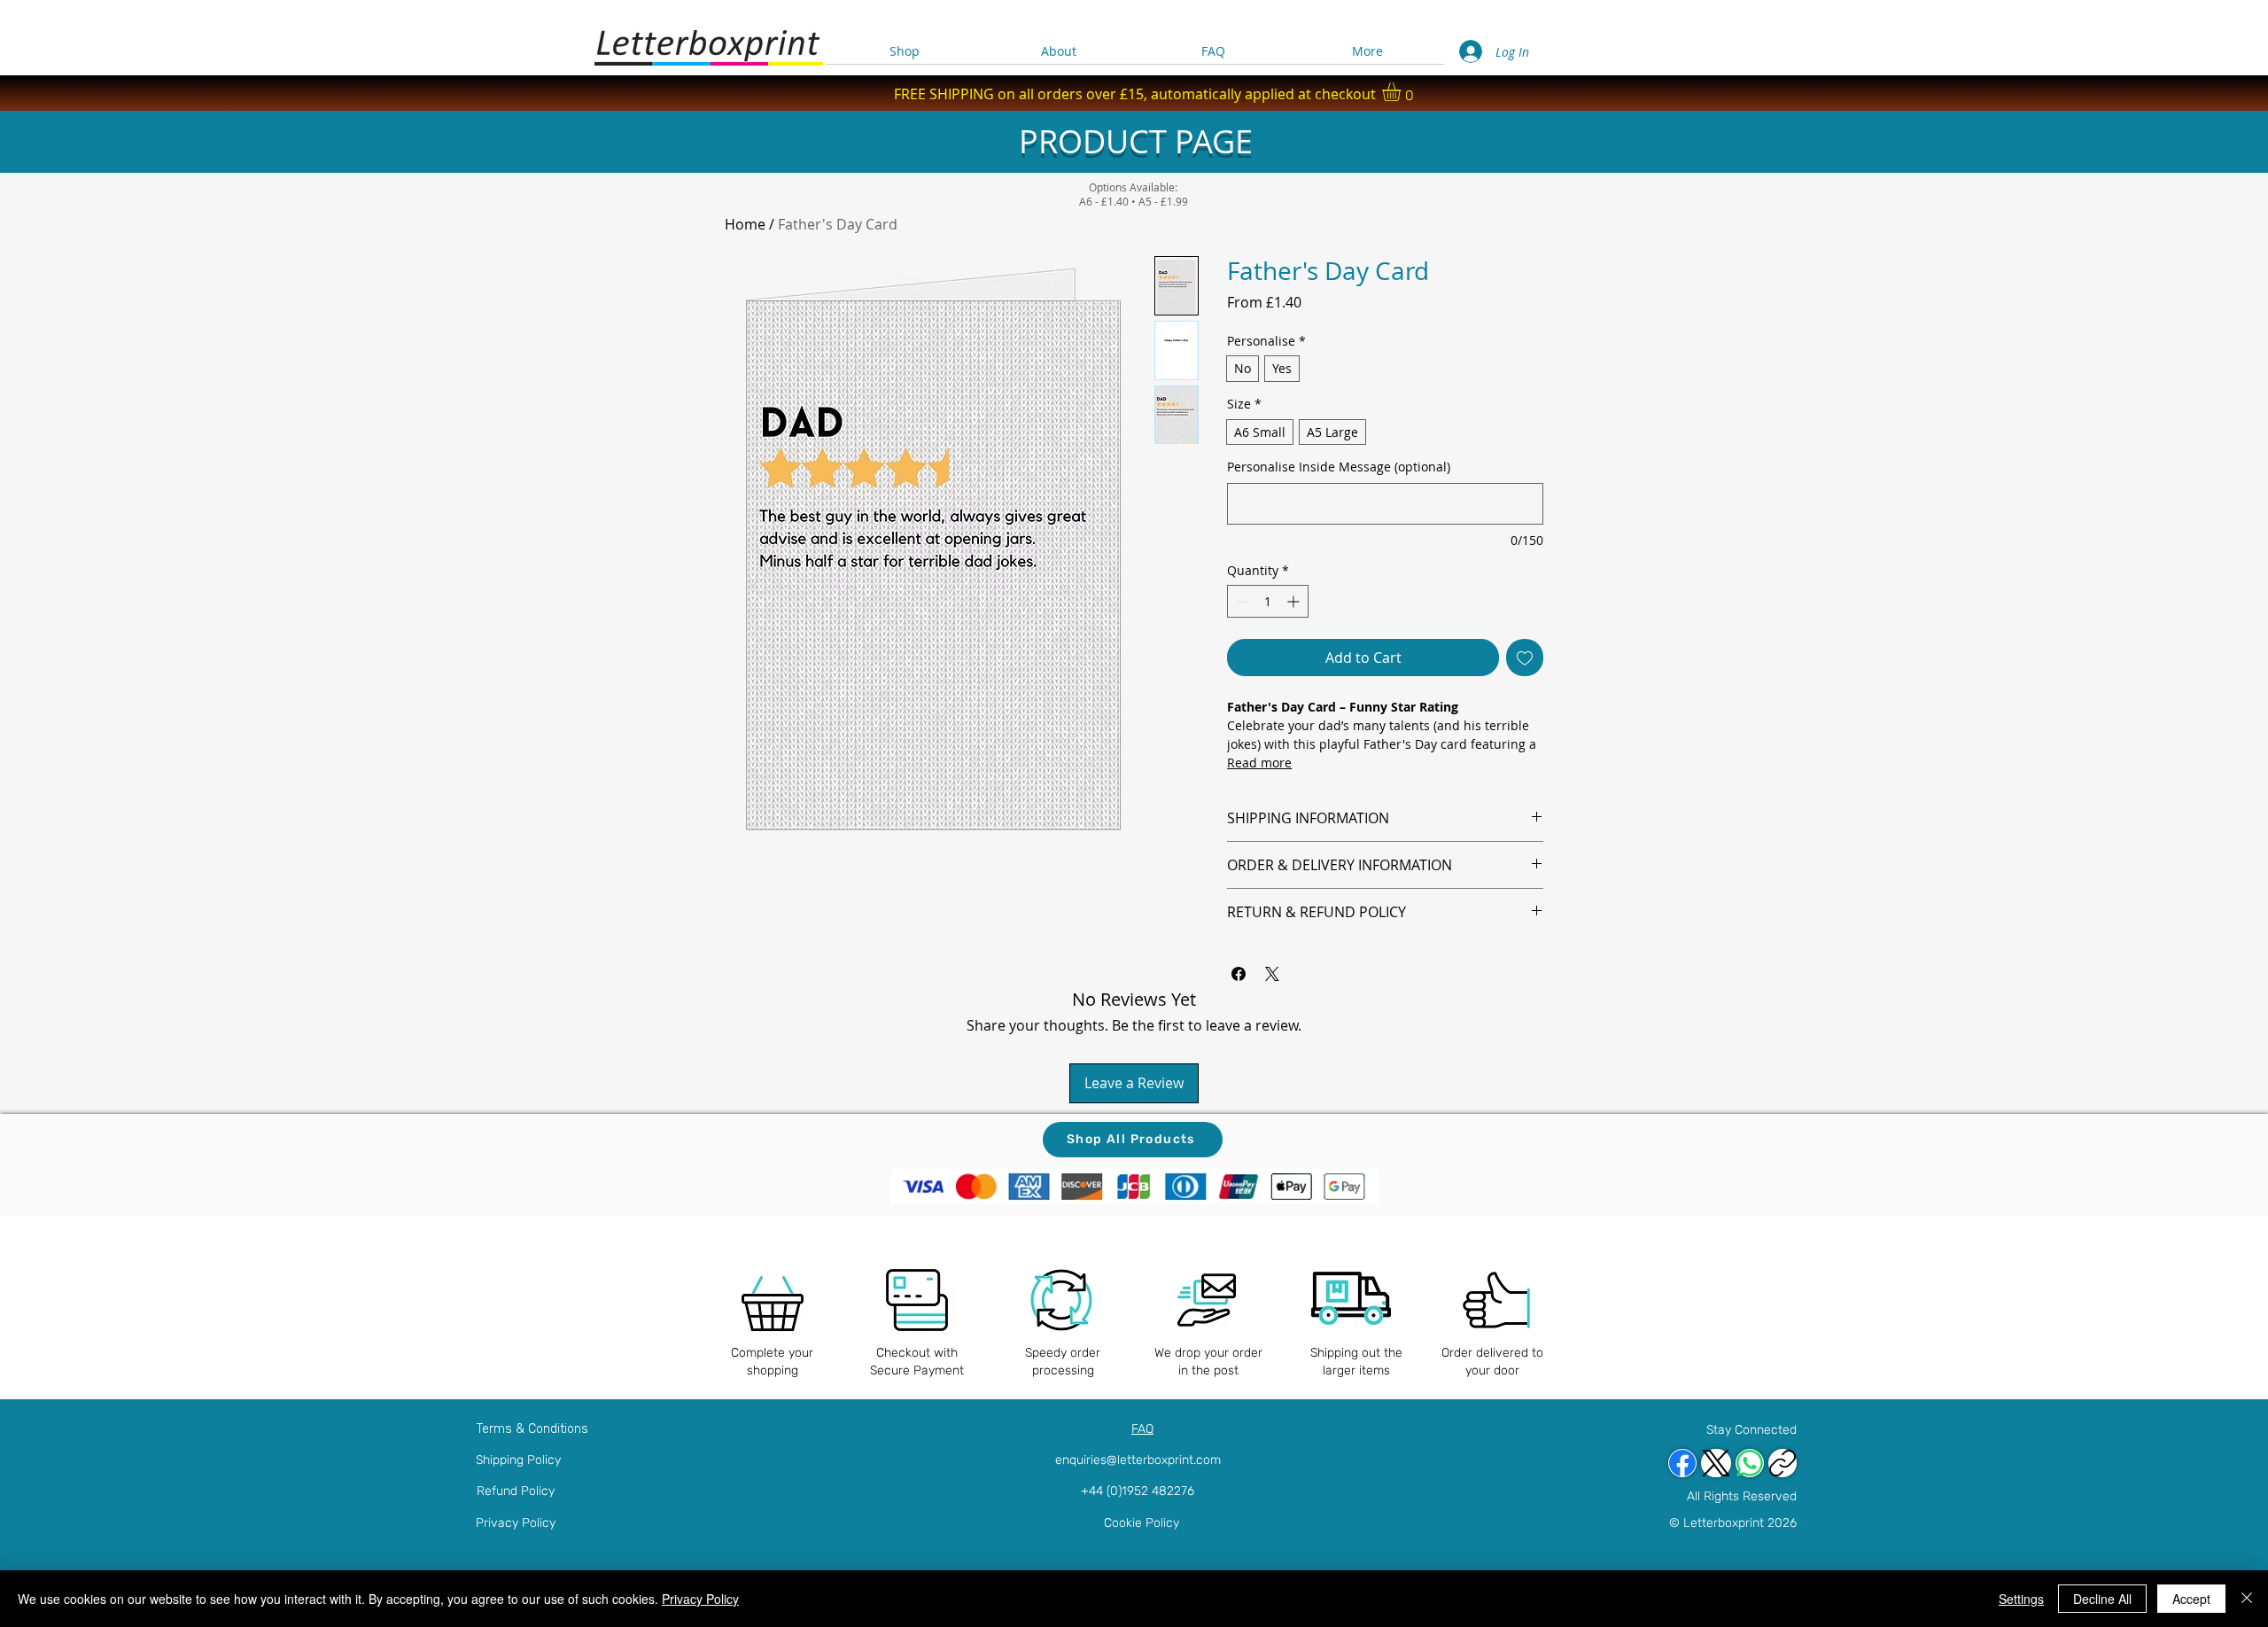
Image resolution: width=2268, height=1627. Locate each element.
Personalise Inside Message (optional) (1339, 467)
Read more (1259, 763)
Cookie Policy (1142, 1523)
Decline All (2102, 1599)
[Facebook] (1682, 1463)
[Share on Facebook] (1239, 974)
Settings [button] (2021, 1599)
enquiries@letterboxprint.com (1138, 1460)
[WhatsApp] (1750, 1463)
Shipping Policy (518, 1460)
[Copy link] (1783, 1463)
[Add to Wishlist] (1525, 658)
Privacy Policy (516, 1523)
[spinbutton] (1268, 601)
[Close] (2247, 1599)
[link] (1402, 92)
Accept (2191, 1599)
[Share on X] (1272, 974)
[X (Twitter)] (1716, 1463)
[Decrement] (1241, 601)
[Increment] (1295, 601)
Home (745, 224)
